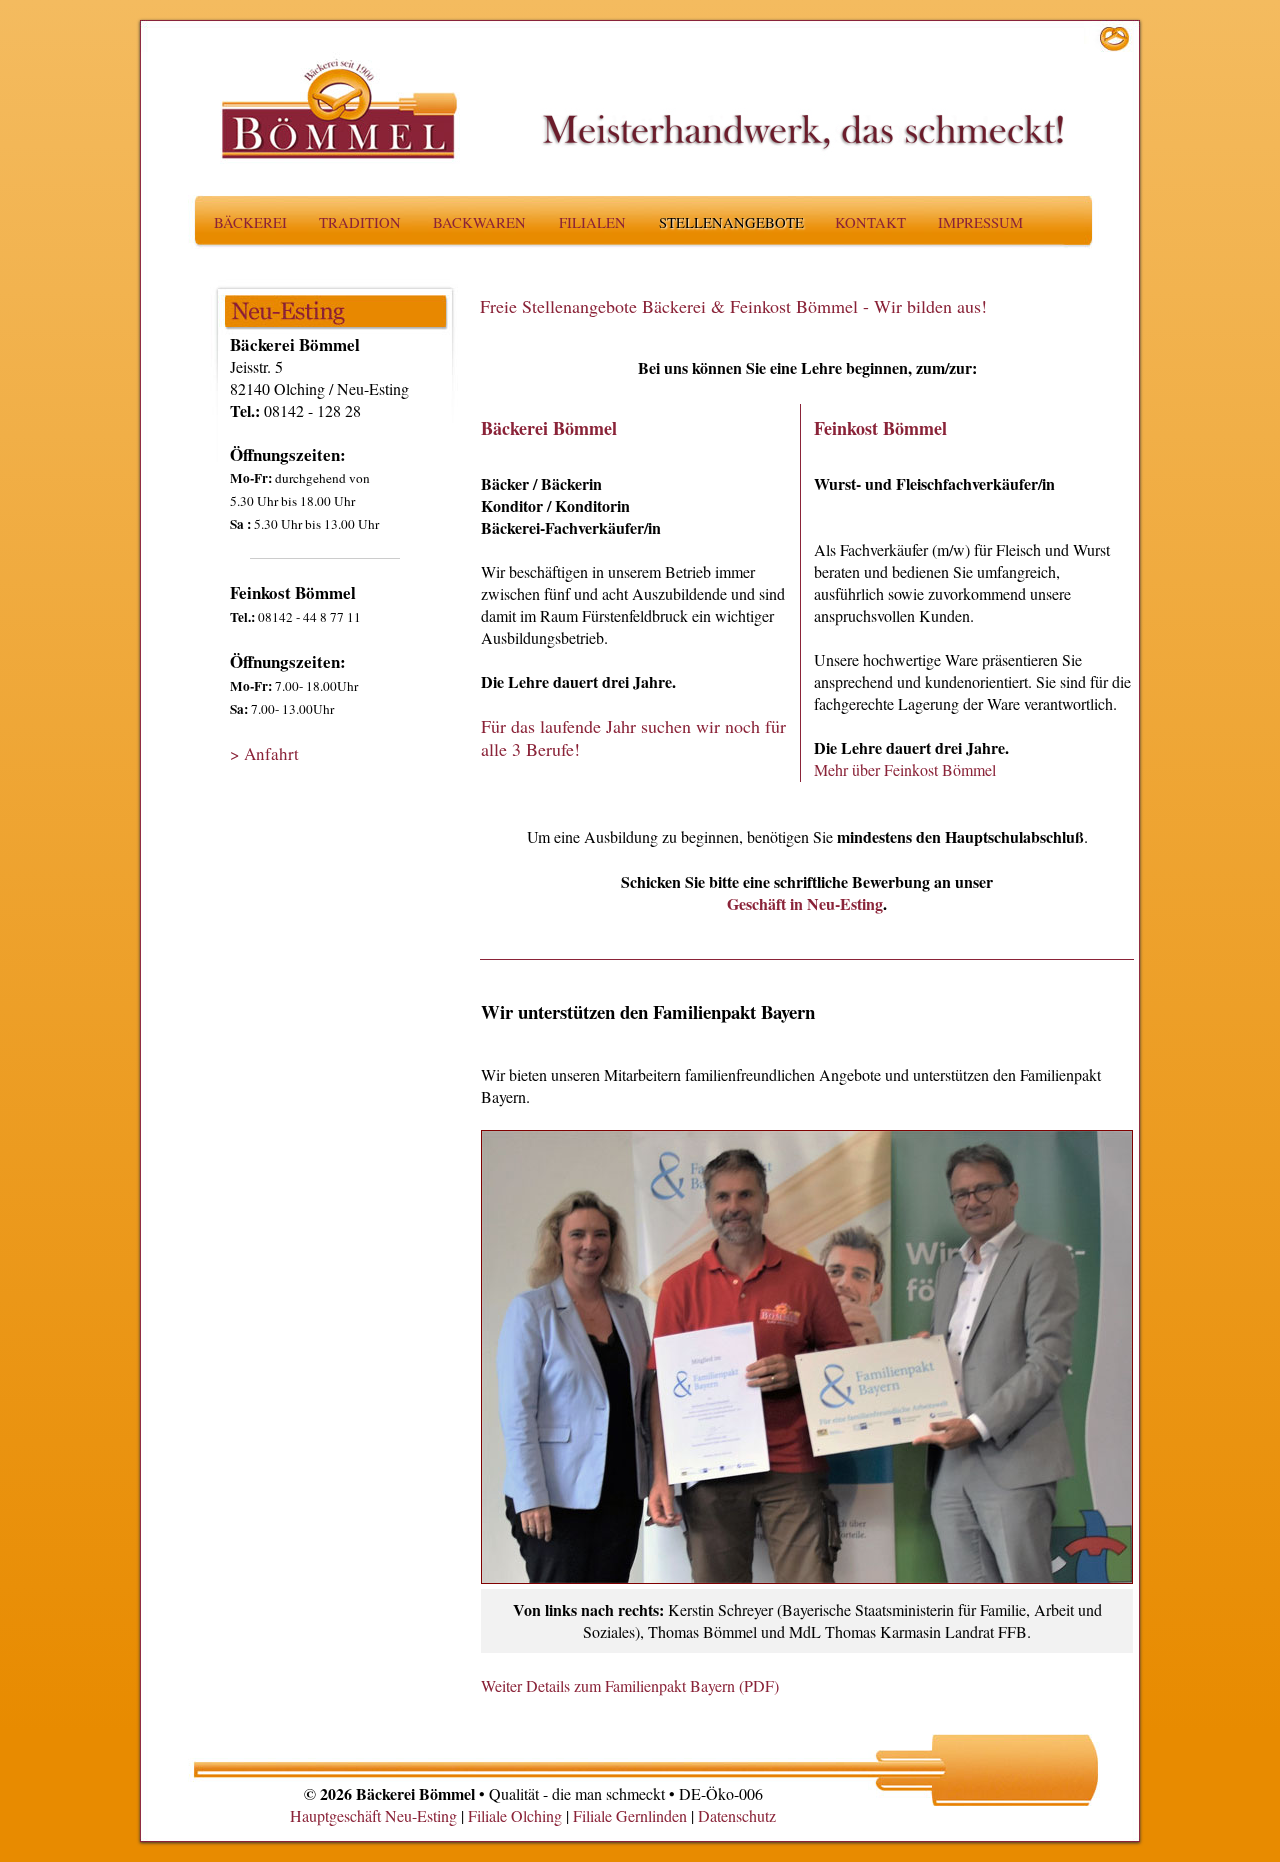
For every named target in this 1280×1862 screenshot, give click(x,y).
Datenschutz (737, 1815)
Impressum (980, 222)
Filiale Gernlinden (630, 1815)
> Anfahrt (264, 753)
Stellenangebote (731, 222)
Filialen (592, 222)
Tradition (360, 222)
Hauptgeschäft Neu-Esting (373, 1815)
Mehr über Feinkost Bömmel (905, 769)
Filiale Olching (515, 1815)
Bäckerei (250, 222)
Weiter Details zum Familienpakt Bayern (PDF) (630, 1685)
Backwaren (479, 222)
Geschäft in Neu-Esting (805, 903)
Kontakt (870, 222)
